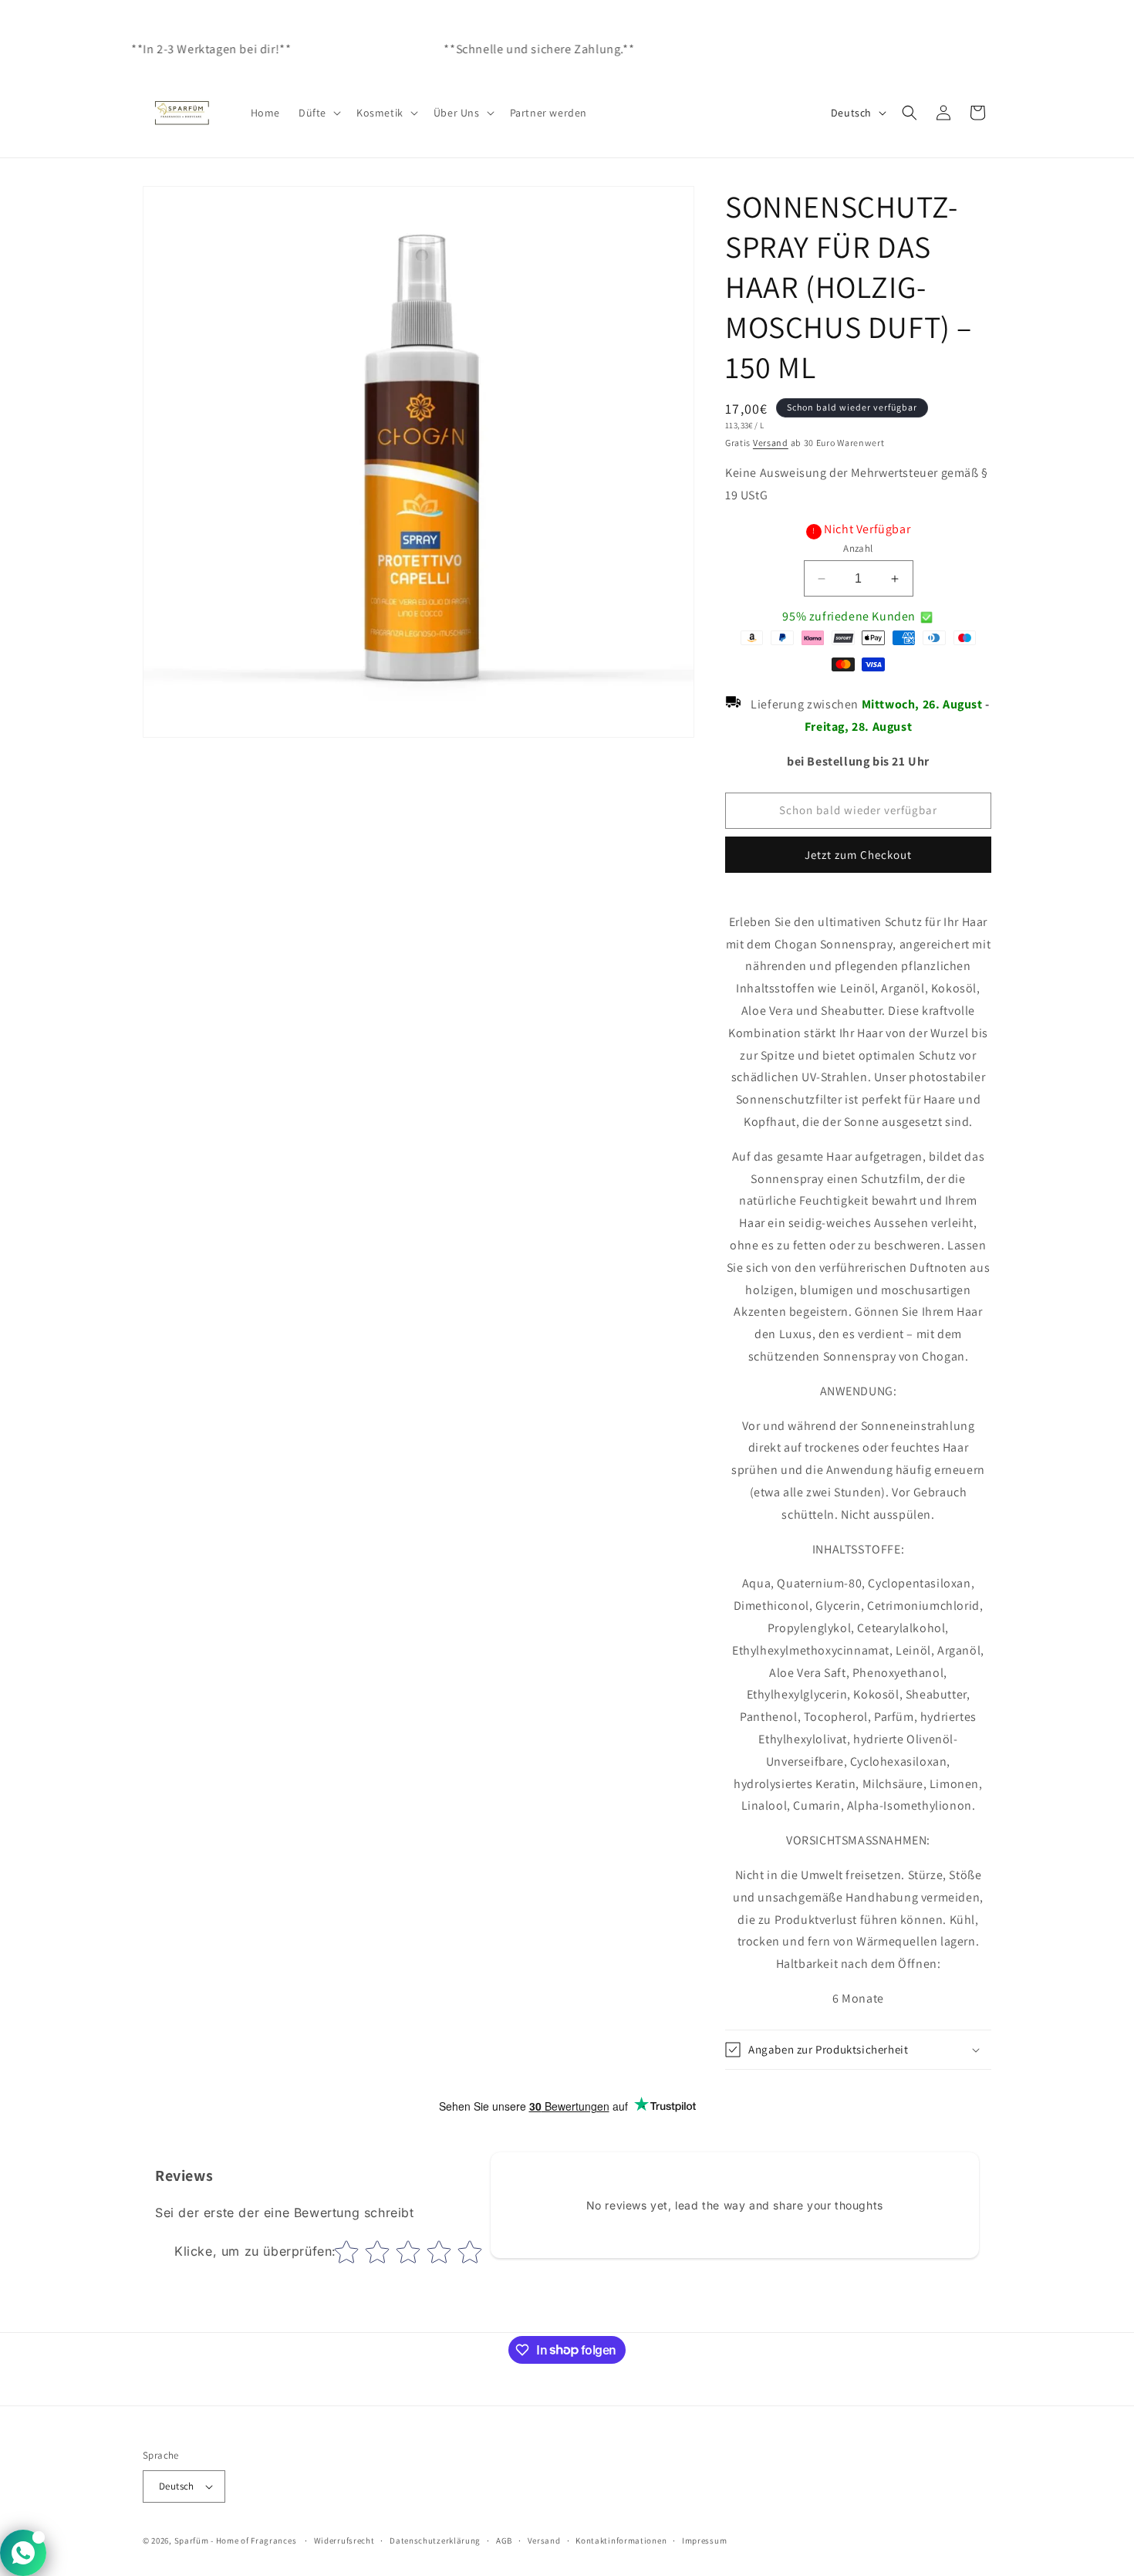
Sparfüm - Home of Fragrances (236, 2541)
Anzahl (858, 548)
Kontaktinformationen (621, 2541)
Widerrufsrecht (344, 2541)
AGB (504, 2541)
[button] (318, 113)
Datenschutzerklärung (435, 2541)
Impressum (704, 2541)
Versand (771, 443)
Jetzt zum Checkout (858, 855)
